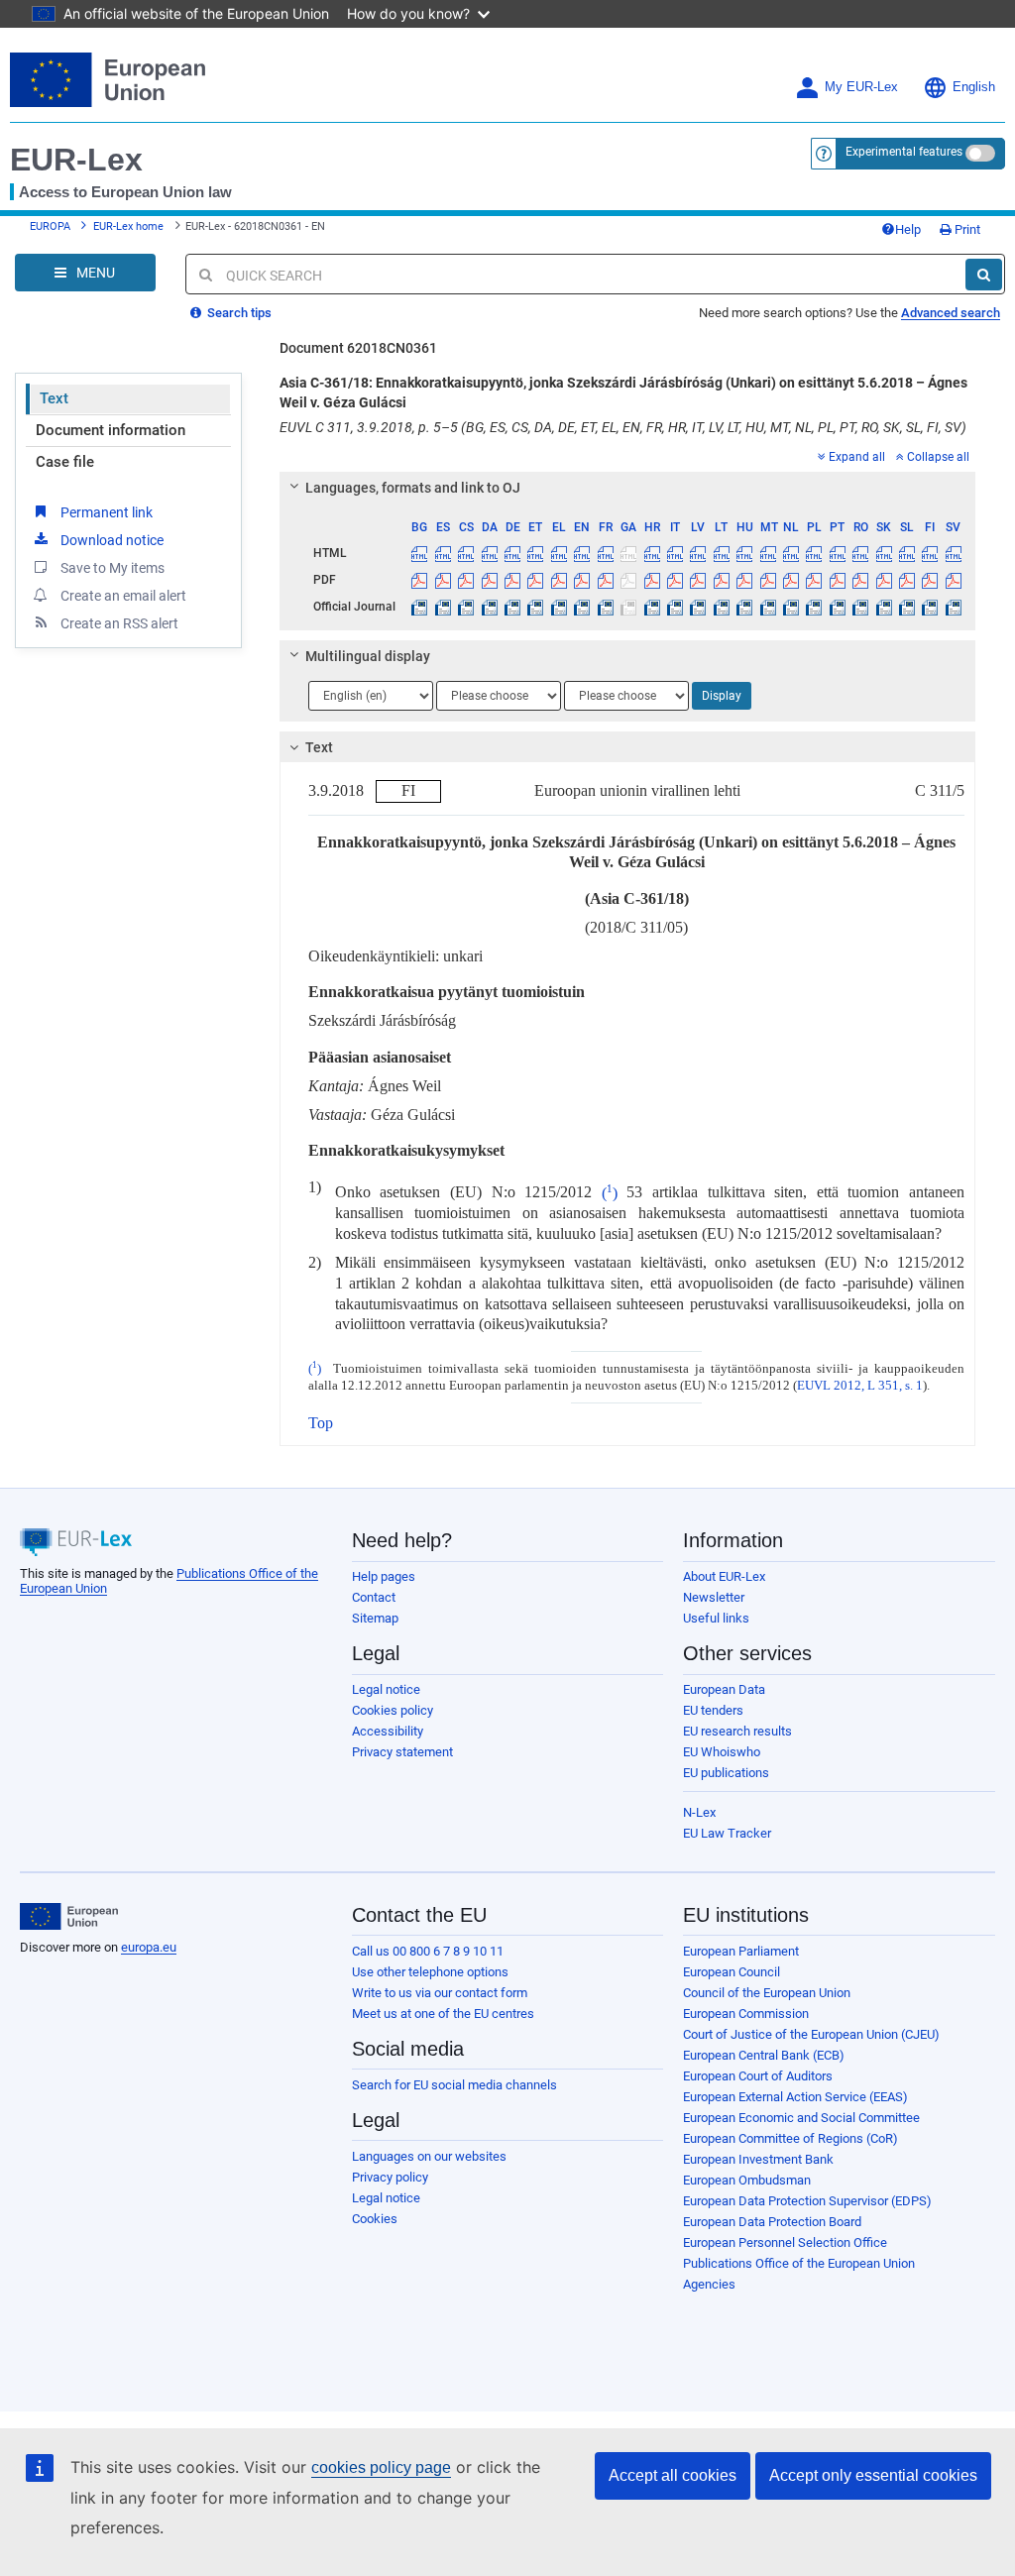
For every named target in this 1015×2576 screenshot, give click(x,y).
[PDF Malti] (767, 580)
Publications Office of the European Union (799, 2263)
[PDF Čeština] (466, 580)
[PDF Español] (443, 580)
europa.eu (149, 1947)
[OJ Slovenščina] (907, 607)
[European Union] (69, 1917)
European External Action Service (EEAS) (795, 2097)
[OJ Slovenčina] (883, 607)
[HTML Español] (443, 553)
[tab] (627, 488)
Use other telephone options (430, 1972)
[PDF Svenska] (954, 580)
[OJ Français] (606, 607)
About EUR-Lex (724, 1576)
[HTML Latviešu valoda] (698, 553)
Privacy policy (390, 2177)
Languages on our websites (429, 2156)
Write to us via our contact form (440, 1993)
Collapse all (938, 457)
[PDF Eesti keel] (535, 580)
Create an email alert (123, 596)
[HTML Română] (860, 553)
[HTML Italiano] (675, 553)
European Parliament (741, 1951)
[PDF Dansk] (489, 580)
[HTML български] (419, 553)
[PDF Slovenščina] (907, 580)
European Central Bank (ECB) (764, 2055)
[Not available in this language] (628, 553)
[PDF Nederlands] (791, 580)
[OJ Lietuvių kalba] (722, 607)
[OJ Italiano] (675, 607)
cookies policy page (381, 2467)
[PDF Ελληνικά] (559, 580)
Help (908, 229)
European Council (732, 1972)
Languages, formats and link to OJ (413, 488)
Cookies (375, 2219)
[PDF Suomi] (930, 580)
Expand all (857, 457)
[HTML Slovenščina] (907, 553)
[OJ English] (582, 607)
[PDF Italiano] (675, 580)
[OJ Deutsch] (512, 607)
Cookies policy (393, 1710)
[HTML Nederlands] (791, 553)
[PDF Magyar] (744, 580)
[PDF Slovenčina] (883, 580)
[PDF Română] (860, 580)
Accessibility (388, 1731)
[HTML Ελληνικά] (559, 553)
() (610, 1193)
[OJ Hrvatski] (651, 607)
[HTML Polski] (814, 553)
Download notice (112, 540)
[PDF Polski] (814, 580)
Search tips (238, 313)
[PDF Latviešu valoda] (698, 580)
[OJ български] (419, 607)
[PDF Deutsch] (512, 580)
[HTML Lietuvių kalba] (722, 553)
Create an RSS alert (119, 623)
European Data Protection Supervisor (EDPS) (807, 2201)
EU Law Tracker (727, 1833)
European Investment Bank (758, 2159)
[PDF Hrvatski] (651, 580)
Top (321, 1423)
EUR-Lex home (128, 226)
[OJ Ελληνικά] (559, 607)
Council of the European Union (767, 1993)
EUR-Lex (76, 160)
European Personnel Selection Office (785, 2242)
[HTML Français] (606, 553)
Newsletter (714, 1597)
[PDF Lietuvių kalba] (722, 580)
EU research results (737, 1731)
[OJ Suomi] (930, 607)
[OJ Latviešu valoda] (698, 607)
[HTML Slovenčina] (883, 553)
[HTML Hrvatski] (651, 553)
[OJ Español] (443, 607)
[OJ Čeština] (466, 607)
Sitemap (375, 1618)
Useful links (716, 1618)
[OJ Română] (860, 607)
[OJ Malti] (767, 607)
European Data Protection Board (772, 2222)
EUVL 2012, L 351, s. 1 (860, 1386)
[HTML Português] (838, 553)
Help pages (384, 1576)
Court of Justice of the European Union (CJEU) (811, 2034)
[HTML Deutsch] (512, 553)
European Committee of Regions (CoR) (790, 2138)
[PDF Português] (838, 580)
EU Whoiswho (722, 1752)
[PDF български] (419, 580)
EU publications (726, 1773)
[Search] (984, 275)
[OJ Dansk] (489, 607)
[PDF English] (582, 580)
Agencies (709, 2284)
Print (966, 229)
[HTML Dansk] (489, 553)
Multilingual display (368, 656)
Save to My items (113, 568)
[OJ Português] (838, 607)
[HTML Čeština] (466, 553)
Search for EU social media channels (454, 2085)
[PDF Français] (606, 580)
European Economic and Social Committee (801, 2118)
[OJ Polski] (814, 607)
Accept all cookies (673, 2475)
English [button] (974, 87)
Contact (374, 1597)
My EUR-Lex (861, 87)
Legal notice (386, 1689)
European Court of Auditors (758, 2076)
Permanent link (107, 512)
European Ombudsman (747, 2180)
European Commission (746, 2014)
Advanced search (951, 313)
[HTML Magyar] (744, 553)
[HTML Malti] (767, 553)
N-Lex (699, 1812)
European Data (724, 1689)
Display (722, 696)
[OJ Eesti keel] (535, 607)
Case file (65, 462)
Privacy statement (402, 1752)
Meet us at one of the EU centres (443, 2014)
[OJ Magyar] (744, 607)
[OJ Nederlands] (791, 607)
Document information (111, 430)
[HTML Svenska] (954, 553)
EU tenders (713, 1710)
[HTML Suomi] (930, 553)
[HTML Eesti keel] (535, 553)
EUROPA (50, 226)
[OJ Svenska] (954, 607)
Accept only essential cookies (873, 2475)
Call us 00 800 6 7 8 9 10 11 (428, 1951)
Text (54, 398)
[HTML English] (582, 553)
